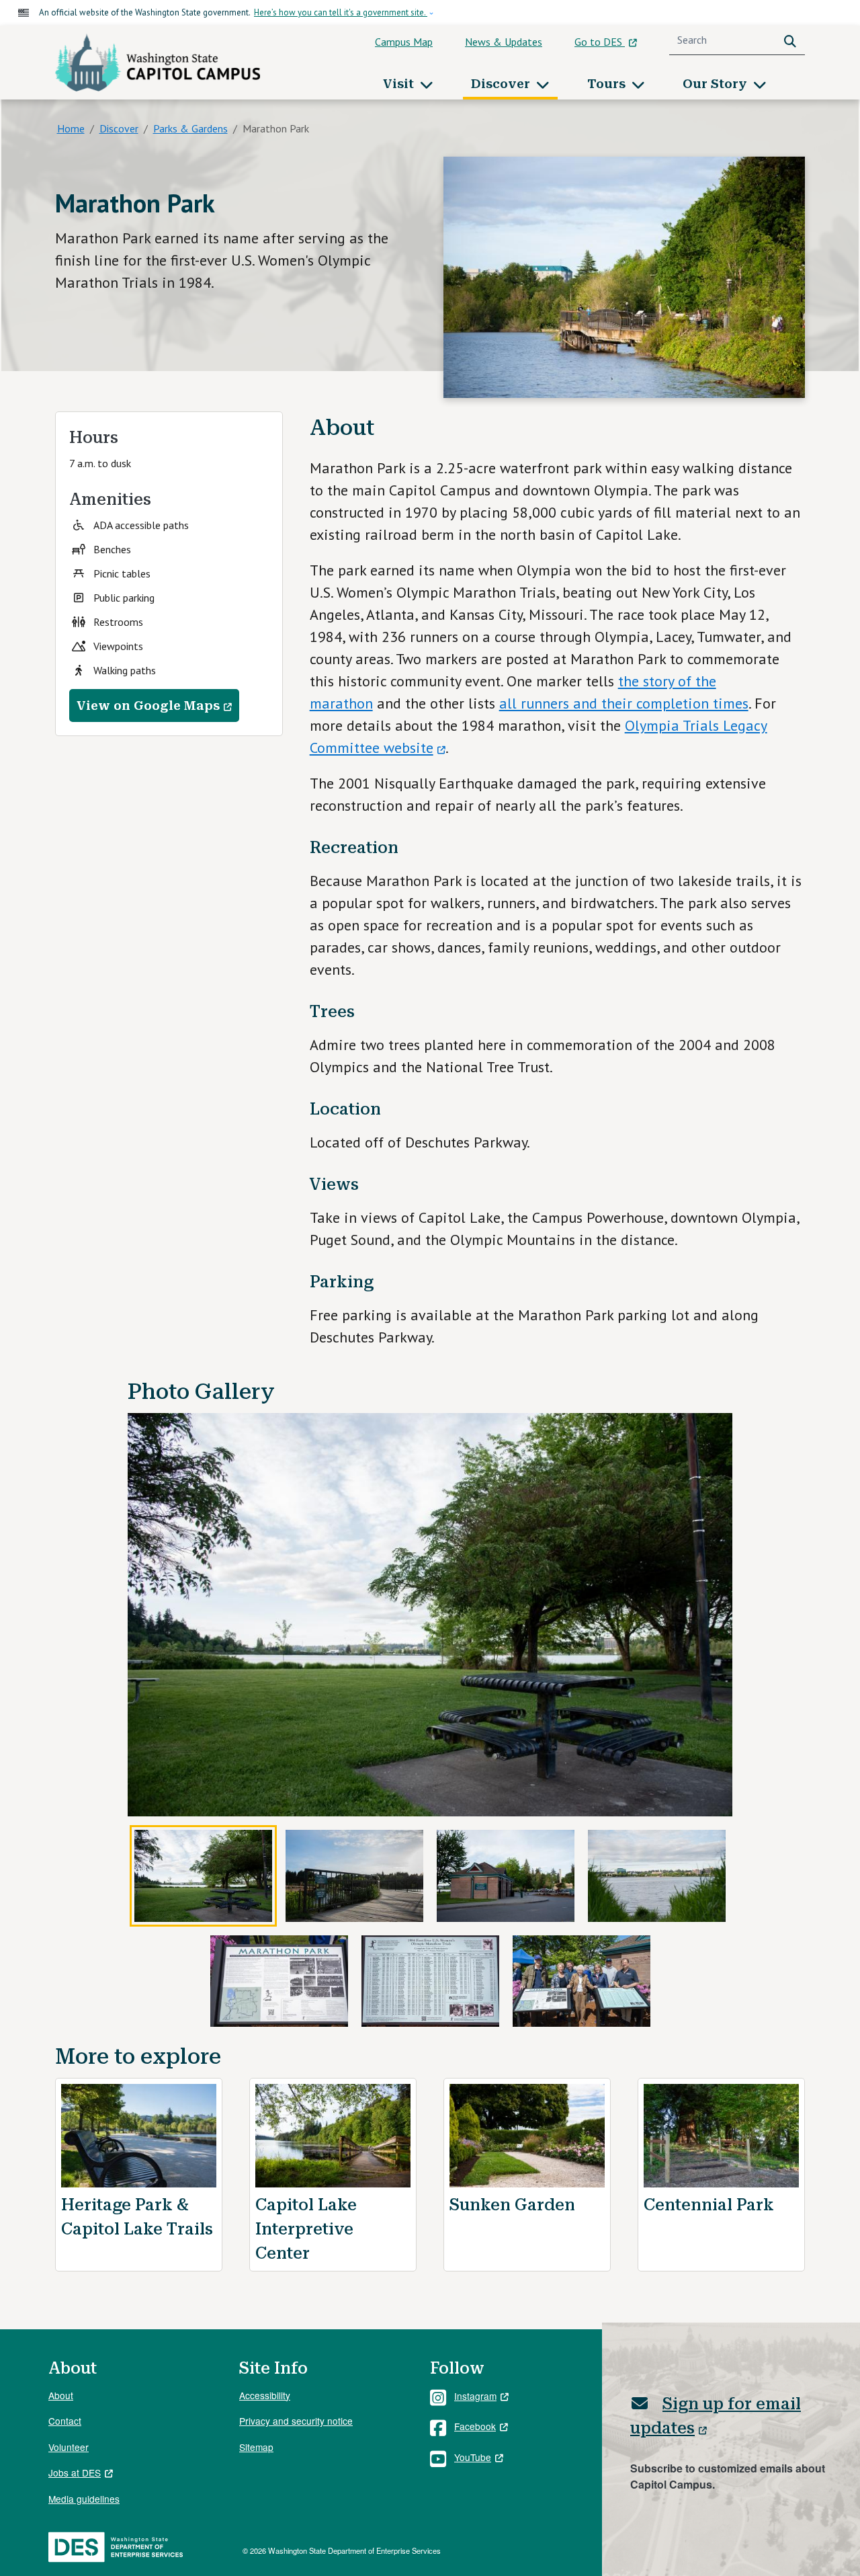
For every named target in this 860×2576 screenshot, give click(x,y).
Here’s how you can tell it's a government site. (341, 12)
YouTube (473, 2457)
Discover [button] (502, 84)
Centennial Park (709, 2205)
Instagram (475, 2396)
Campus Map (404, 42)
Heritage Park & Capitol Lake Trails (137, 2217)
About (61, 2395)
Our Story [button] (717, 84)
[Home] (158, 63)
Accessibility (265, 2395)
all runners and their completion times (624, 703)
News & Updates (504, 42)
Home (71, 128)
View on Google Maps (148, 706)
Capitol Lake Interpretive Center (306, 2229)
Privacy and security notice (296, 2421)
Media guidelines (84, 2499)
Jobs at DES (75, 2472)
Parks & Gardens (190, 128)
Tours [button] (608, 84)
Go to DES (600, 42)
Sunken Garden (512, 2205)
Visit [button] (400, 84)
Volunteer (69, 2447)
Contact (65, 2421)
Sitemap (256, 2447)
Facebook (475, 2426)
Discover (119, 128)
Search (793, 40)
